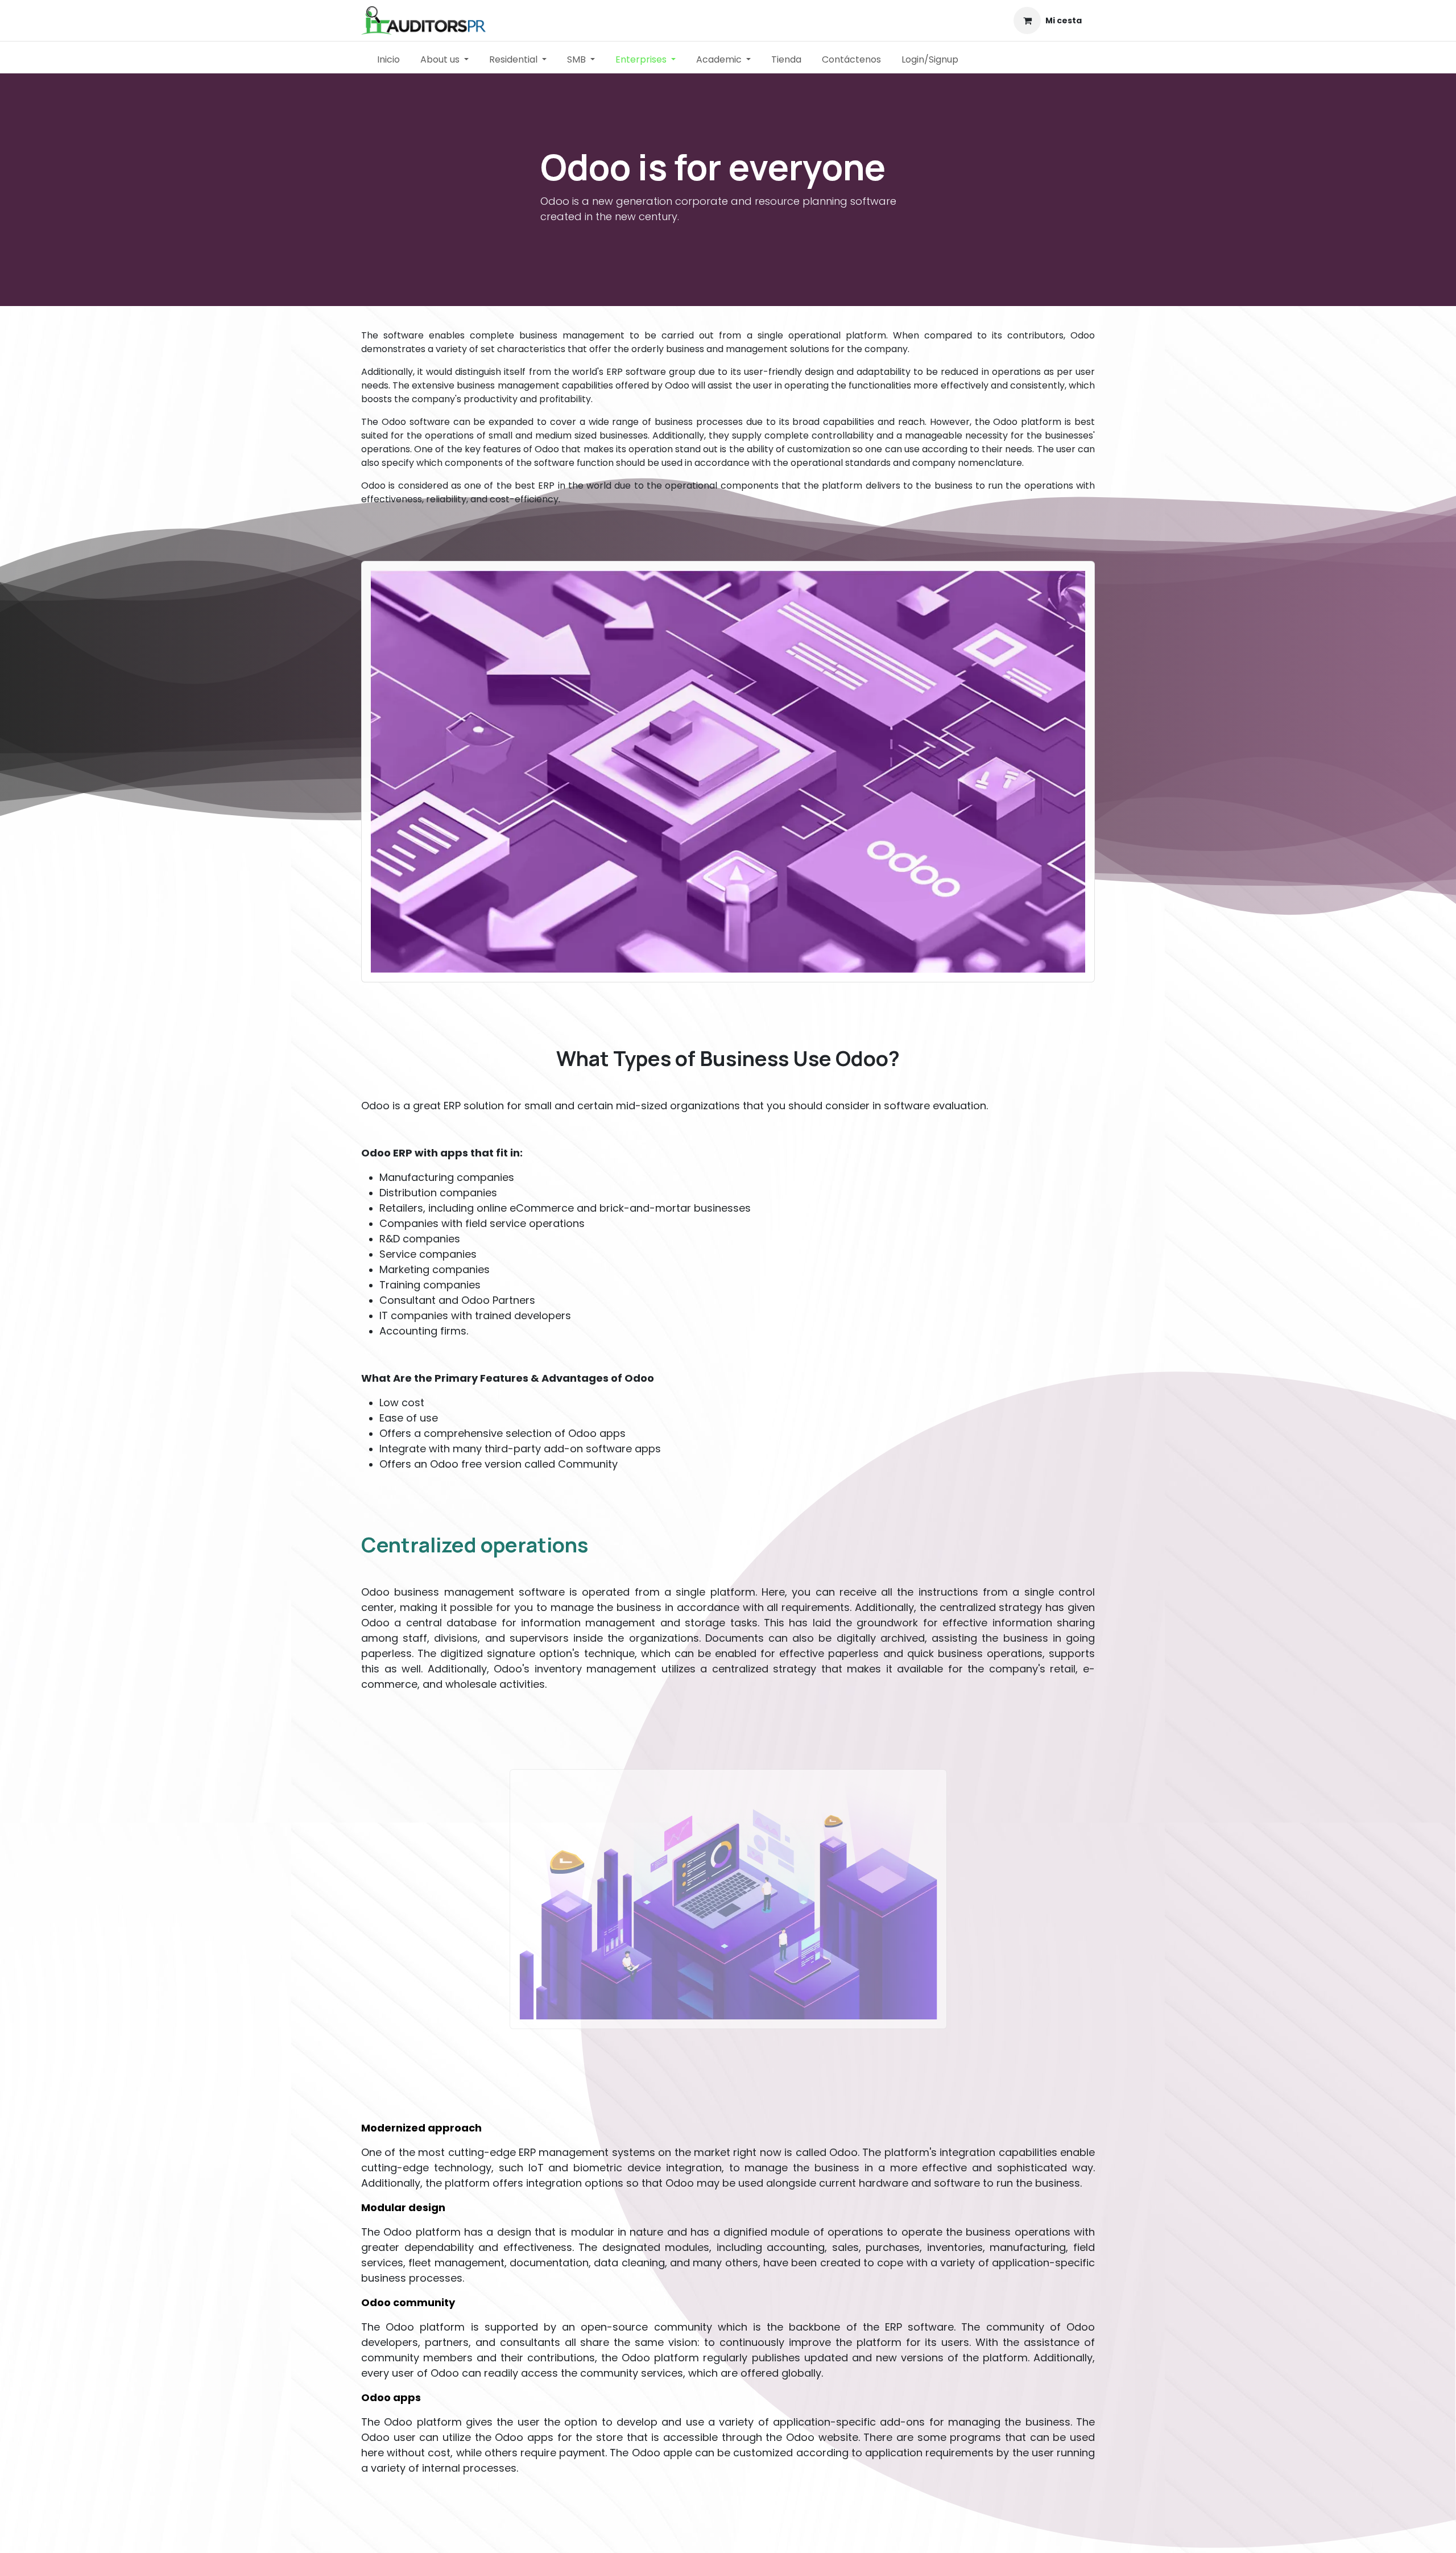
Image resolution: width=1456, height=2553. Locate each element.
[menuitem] (388, 60)
